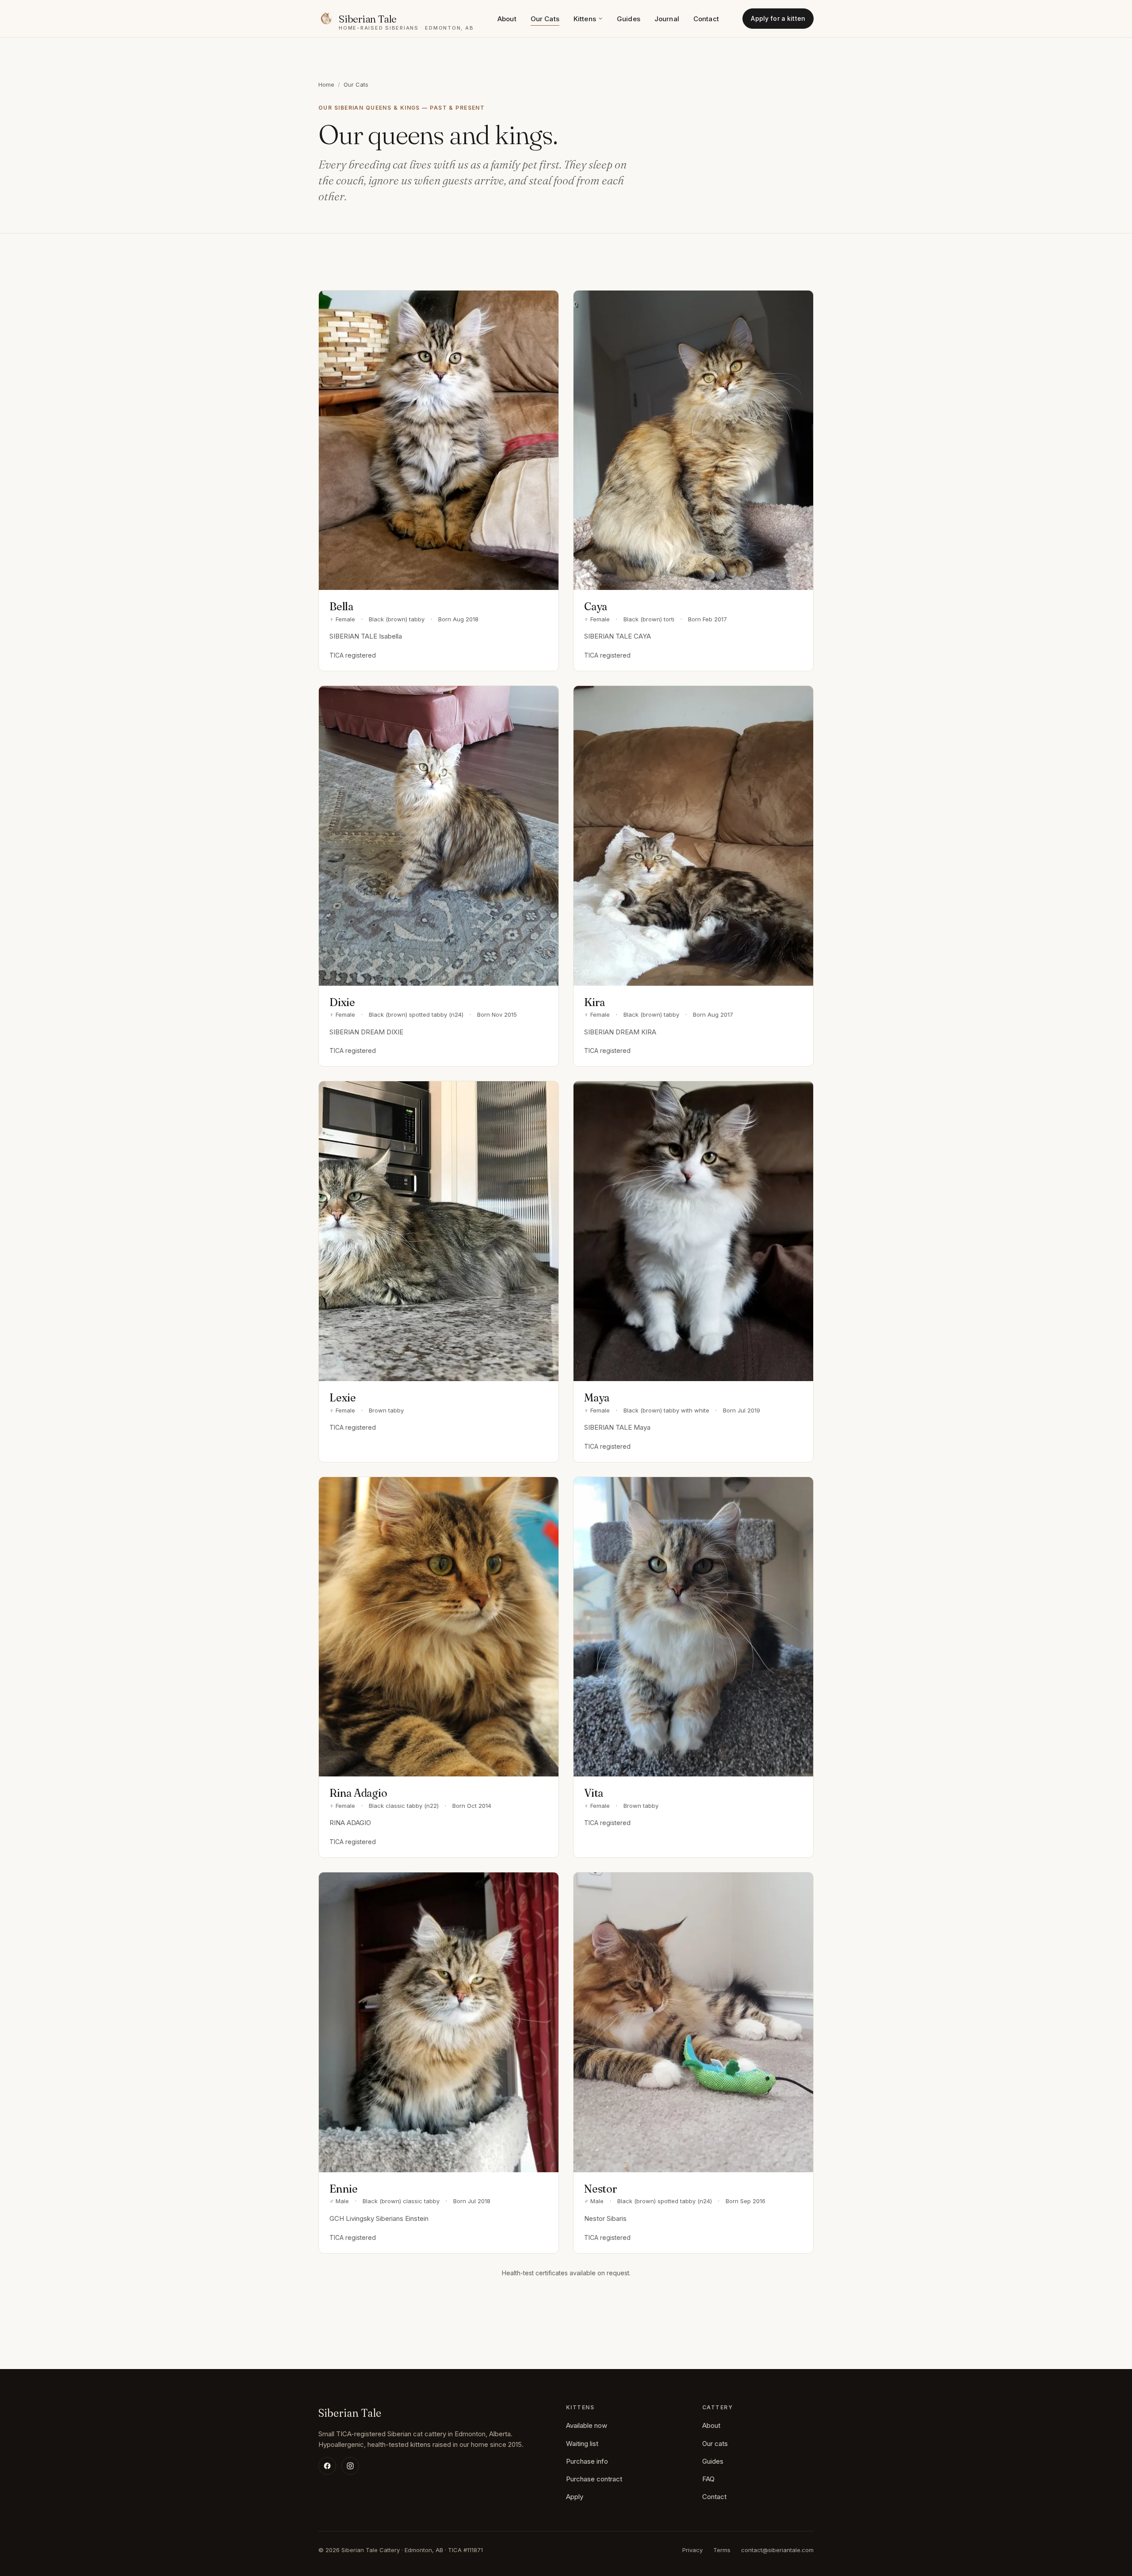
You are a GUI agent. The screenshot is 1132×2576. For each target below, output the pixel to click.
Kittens (585, 19)
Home (326, 84)
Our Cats (545, 19)
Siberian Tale (350, 2413)
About (507, 19)
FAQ (708, 2479)
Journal (667, 19)
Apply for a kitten (778, 18)
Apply (575, 2497)
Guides (629, 19)
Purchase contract (594, 2479)
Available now (587, 2425)
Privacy (692, 2550)
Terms (722, 2550)
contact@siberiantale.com (777, 2550)
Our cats (715, 2444)
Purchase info (587, 2461)
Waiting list (582, 2444)
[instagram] (350, 2466)
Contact (706, 19)
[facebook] (327, 2466)
